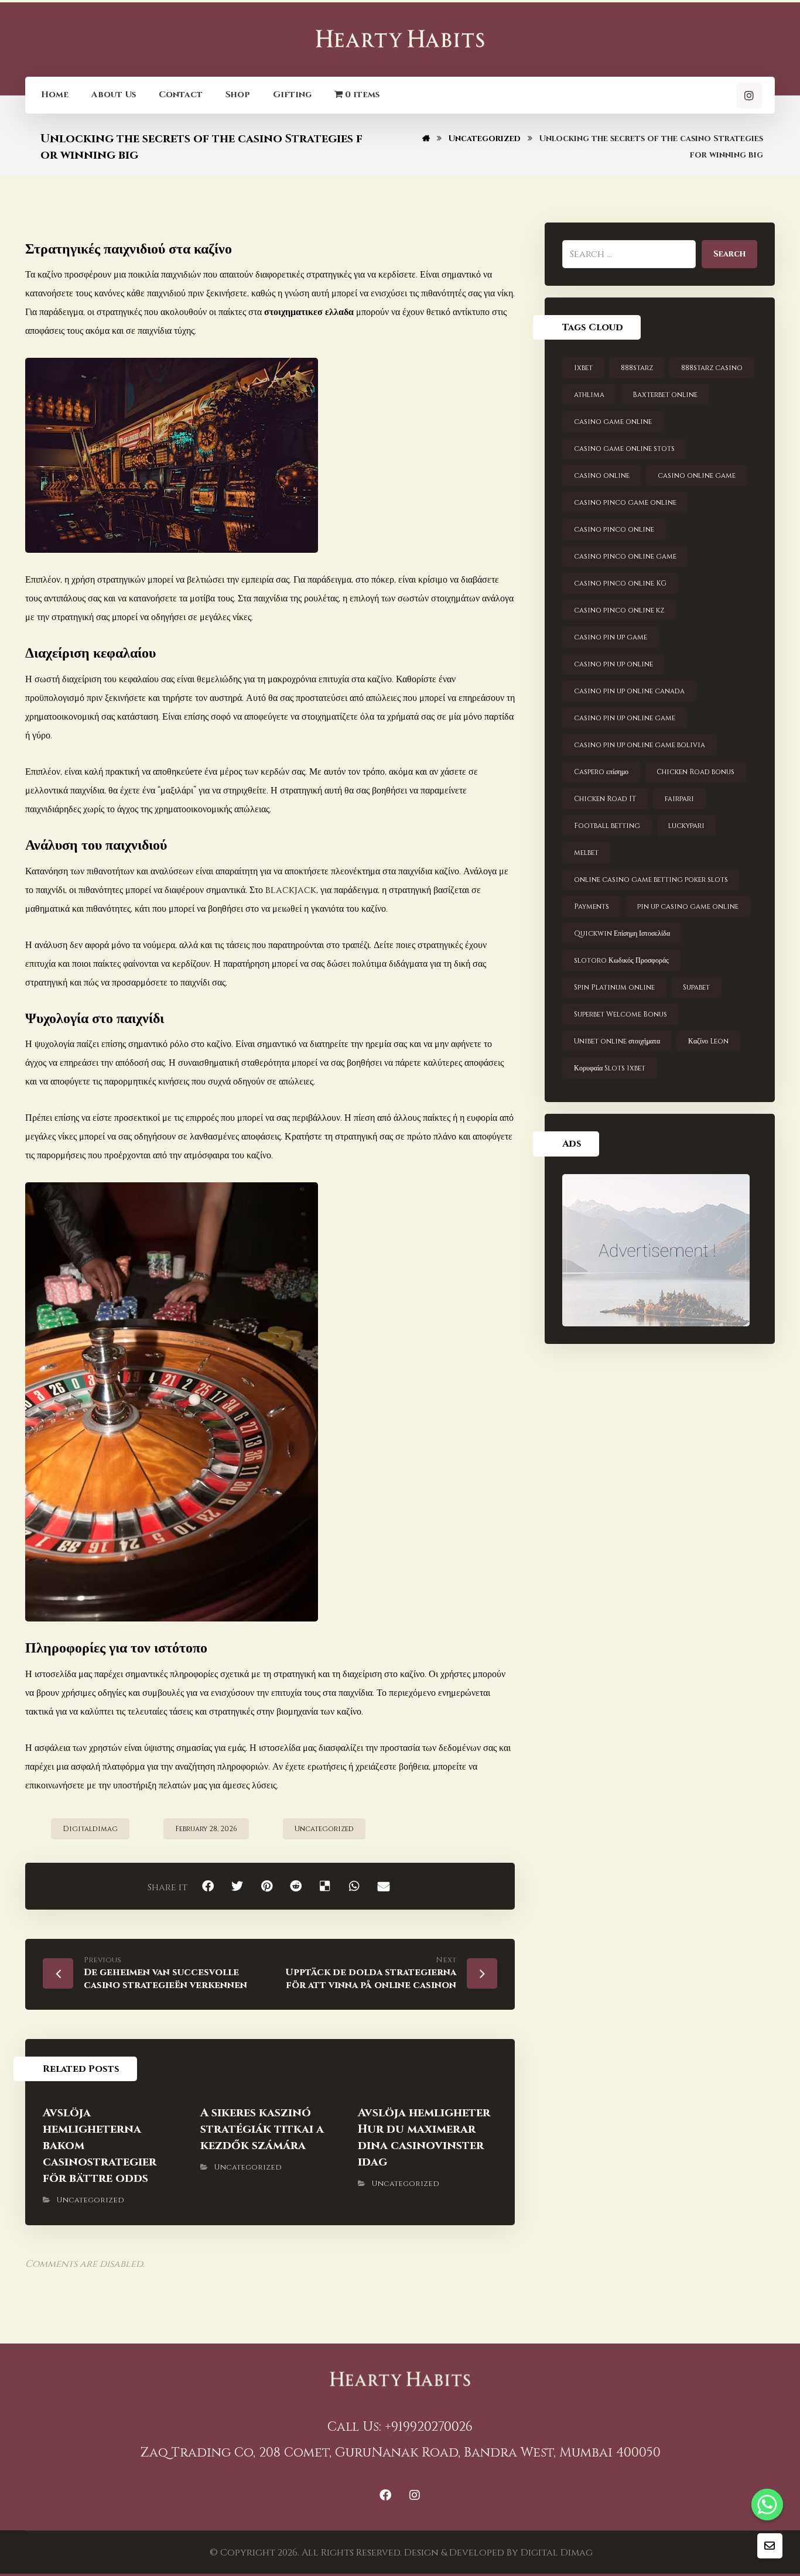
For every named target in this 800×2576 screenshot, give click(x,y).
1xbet (583, 368)
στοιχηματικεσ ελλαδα (309, 312)
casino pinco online (614, 529)
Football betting (607, 826)
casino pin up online (613, 664)
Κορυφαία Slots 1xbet (610, 1068)
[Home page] (426, 138)
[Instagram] (749, 95)
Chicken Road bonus (695, 772)
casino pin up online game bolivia (640, 745)
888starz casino (712, 368)
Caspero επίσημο (601, 772)
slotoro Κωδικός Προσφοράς (621, 960)
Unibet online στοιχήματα (617, 1041)
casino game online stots (624, 449)
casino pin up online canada (629, 691)
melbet (586, 853)
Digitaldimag (90, 1829)
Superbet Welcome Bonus (620, 1014)
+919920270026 (429, 2427)
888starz (637, 368)
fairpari (679, 799)
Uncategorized (324, 1829)
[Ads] (659, 1250)
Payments (592, 906)
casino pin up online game (625, 718)
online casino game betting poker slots (651, 880)
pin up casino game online (688, 906)
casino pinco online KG (620, 583)
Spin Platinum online (614, 987)
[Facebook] (385, 2495)
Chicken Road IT (605, 799)
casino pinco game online (625, 502)
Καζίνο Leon (708, 1041)
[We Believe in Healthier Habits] (400, 39)
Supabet (696, 987)
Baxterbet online (665, 395)
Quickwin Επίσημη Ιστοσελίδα (622, 933)
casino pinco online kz (619, 610)
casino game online (613, 422)
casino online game (697, 475)
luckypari (686, 826)
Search (729, 254)
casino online (602, 475)
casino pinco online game (625, 556)
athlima (589, 395)
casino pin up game (611, 637)
